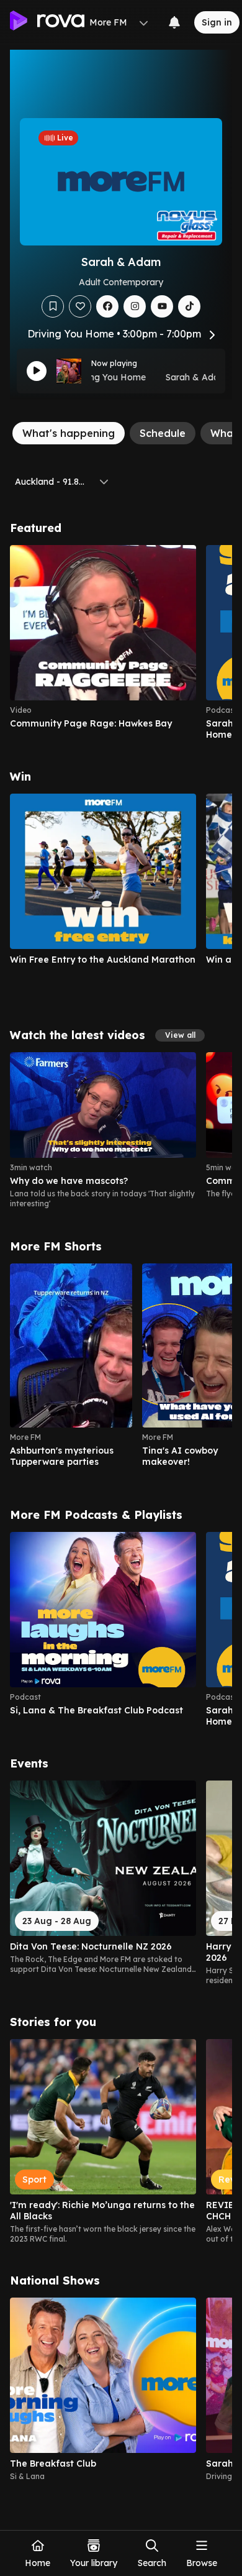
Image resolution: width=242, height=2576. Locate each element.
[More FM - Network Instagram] (135, 306)
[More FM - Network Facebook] (107, 306)
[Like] (80, 306)
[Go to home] (47, 22)
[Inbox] (174, 22)
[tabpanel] (121, 1501)
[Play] (37, 371)
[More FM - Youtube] (162, 306)
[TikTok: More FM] (189, 306)
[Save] (53, 306)
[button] (180, 1035)
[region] (121, 643)
